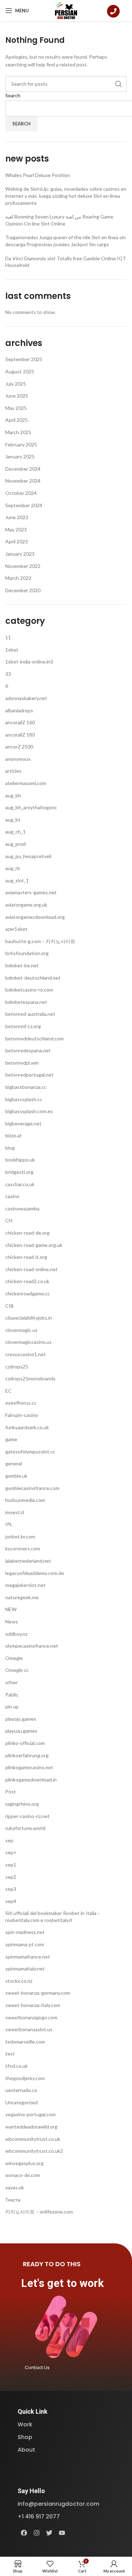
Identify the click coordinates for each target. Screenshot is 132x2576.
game (11, 1439)
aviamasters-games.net (31, 892)
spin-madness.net (25, 1932)
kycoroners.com (23, 1548)
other (11, 1682)
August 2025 (20, 371)
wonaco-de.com (23, 2175)
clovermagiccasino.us (29, 1342)
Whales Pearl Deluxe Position (38, 175)
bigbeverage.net (23, 1123)
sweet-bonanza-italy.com (33, 2005)
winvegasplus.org (24, 2163)
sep (9, 1840)
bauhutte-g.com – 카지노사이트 (40, 941)
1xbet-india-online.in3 (29, 662)
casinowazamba (22, 1208)
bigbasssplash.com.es (29, 1111)
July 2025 (16, 384)
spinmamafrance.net (28, 1957)
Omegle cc (17, 1670)
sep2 (11, 1877)
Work (25, 2424)
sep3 (11, 1889)
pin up (12, 1707)
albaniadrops (19, 710)
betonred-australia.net (30, 1014)
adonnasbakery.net (26, 698)
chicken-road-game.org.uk (34, 1245)
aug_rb (13, 868)
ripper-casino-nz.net (27, 1816)
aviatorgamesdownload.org (35, 917)
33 (8, 674)
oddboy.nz (16, 1634)
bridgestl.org (19, 1172)
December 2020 (23, 590)
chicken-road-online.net (32, 1269)
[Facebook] (24, 2533)
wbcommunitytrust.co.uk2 (34, 2151)
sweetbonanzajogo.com (31, 2017)
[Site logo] (66, 10)
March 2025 (18, 432)
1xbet (12, 650)
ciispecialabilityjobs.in (29, 1318)
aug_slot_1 (17, 880)
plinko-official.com (25, 1743)
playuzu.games (21, 1731)
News (12, 1622)
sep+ (11, 1852)
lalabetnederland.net (28, 1561)
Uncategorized (21, 2102)
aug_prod (15, 844)
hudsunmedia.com (25, 1500)
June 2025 (17, 396)
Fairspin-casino (22, 1415)
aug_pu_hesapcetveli (28, 856)
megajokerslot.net (25, 1585)
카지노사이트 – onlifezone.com (39, 2212)
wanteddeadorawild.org (31, 2127)
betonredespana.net (28, 1050)
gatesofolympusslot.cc (30, 1452)
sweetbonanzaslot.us (29, 2029)
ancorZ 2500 (19, 747)
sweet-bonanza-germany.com (38, 1993)
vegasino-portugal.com (30, 2114)
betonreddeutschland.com (34, 1038)
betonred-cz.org (23, 1026)
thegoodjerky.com (25, 2078)
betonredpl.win (22, 1063)
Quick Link (33, 2411)
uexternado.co (21, 2090)
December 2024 (23, 469)
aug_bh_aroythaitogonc (31, 807)
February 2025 (21, 444)
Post (11, 1792)
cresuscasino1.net (26, 1354)
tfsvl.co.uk (17, 2066)
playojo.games (21, 1719)
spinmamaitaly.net (25, 1969)
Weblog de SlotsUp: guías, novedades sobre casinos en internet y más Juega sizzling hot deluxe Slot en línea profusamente (66, 196)
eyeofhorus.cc (21, 1403)
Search (13, 95)
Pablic (12, 1695)
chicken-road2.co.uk (27, 1281)
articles (13, 771)
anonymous (18, 759)
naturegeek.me (22, 1597)
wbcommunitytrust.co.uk (33, 2139)
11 (8, 637)
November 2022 (23, 566)
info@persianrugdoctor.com (58, 2504)
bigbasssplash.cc (24, 1099)
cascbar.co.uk (20, 1184)
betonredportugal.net (29, 1075)
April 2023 (17, 541)
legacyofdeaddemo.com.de (35, 1573)
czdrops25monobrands (30, 1378)
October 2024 (21, 493)
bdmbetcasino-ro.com (29, 990)
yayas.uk (15, 2187)
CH (9, 1220)
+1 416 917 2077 (39, 2516)
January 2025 (20, 456)
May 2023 (16, 529)
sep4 (11, 1901)
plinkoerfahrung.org (27, 1755)
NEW (11, 1609)
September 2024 (24, 505)
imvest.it (15, 1512)
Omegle (14, 1658)
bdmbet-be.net (22, 965)
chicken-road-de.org (27, 1233)
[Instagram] (37, 2533)
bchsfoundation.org (27, 953)
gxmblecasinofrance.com (32, 1488)
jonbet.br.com (20, 1537)
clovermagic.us (21, 1330)
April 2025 (17, 420)
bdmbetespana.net (26, 1002)
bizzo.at (14, 1135)
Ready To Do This (52, 2264)
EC (8, 1391)
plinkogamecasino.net (29, 1767)
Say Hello (31, 2491)
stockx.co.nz (19, 1981)
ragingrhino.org (22, 1804)
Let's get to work (62, 2283)
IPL (9, 1524)
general (14, 1463)
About (26, 2450)
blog (10, 1148)
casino (12, 1196)
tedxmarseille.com (25, 2042)
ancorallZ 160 (20, 722)
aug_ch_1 (15, 832)
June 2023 (17, 517)
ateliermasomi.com (26, 783)
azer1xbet (16, 929)
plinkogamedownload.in (31, 1780)
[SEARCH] (119, 84)
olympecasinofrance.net (32, 1646)
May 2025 (16, 408)
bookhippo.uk (20, 1160)
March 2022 (18, 578)
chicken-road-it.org (26, 1257)
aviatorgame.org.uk (26, 905)
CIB (10, 1306)
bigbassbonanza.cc (26, 1087)
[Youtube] (62, 2533)
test (10, 2054)
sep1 (11, 1865)
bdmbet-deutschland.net (33, 978)
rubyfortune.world (25, 1828)
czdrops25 (17, 1367)
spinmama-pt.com (25, 1944)
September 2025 (24, 359)
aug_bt (13, 820)
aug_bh (13, 795)
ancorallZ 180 (20, 735)
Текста (13, 2200)
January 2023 (20, 554)
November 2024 (23, 481)
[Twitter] (49, 2533)
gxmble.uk (16, 1476)
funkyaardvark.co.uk (27, 1427)
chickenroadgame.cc (28, 1293)
